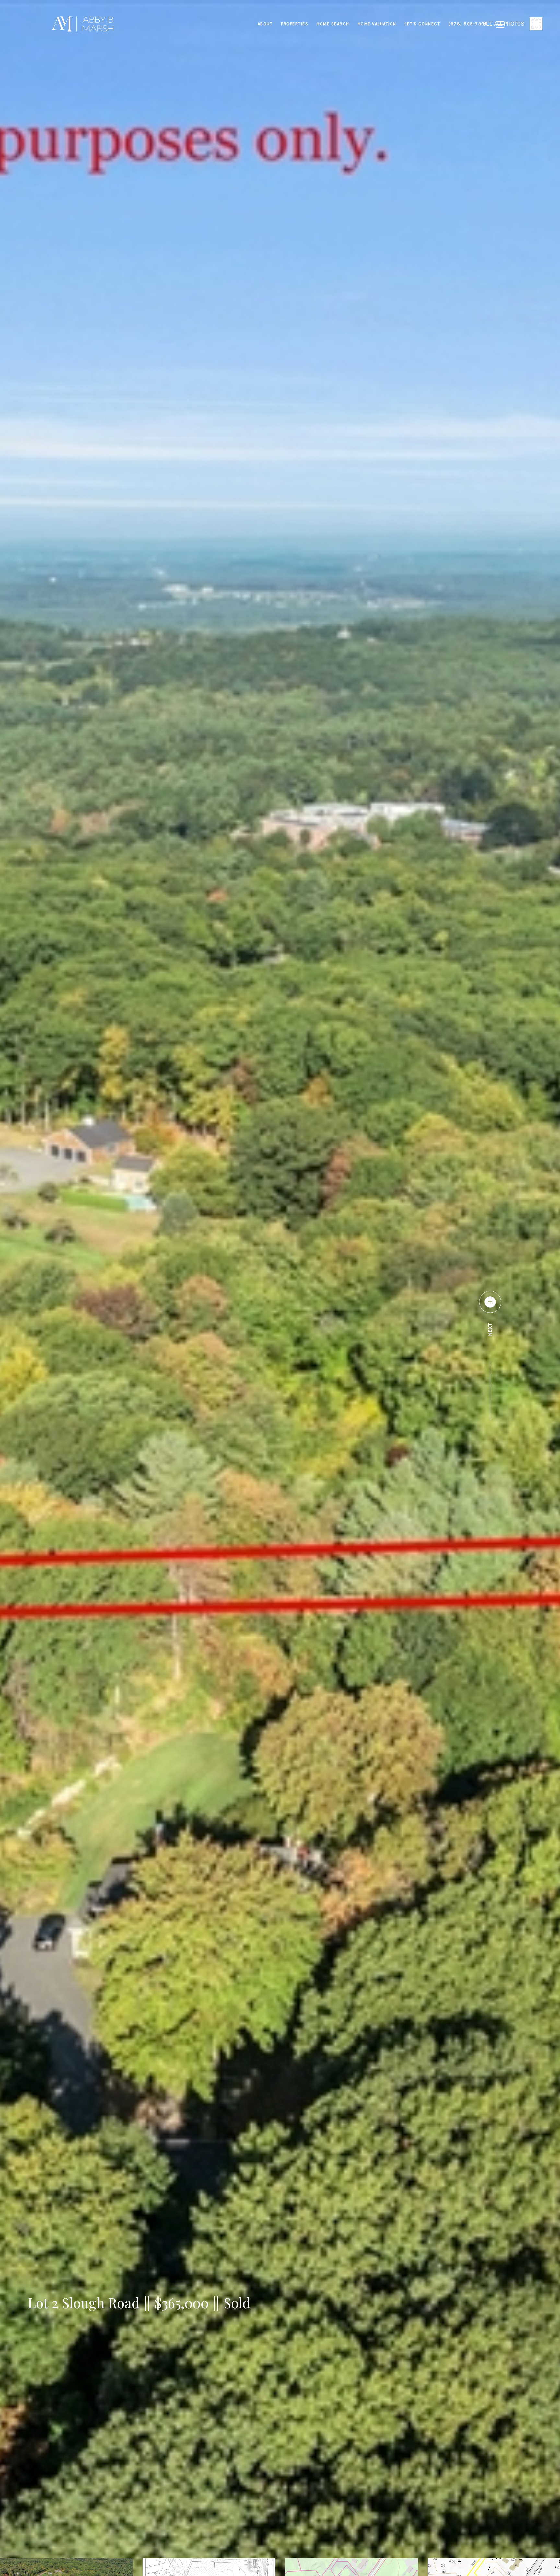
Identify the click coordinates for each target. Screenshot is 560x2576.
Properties (295, 24)
